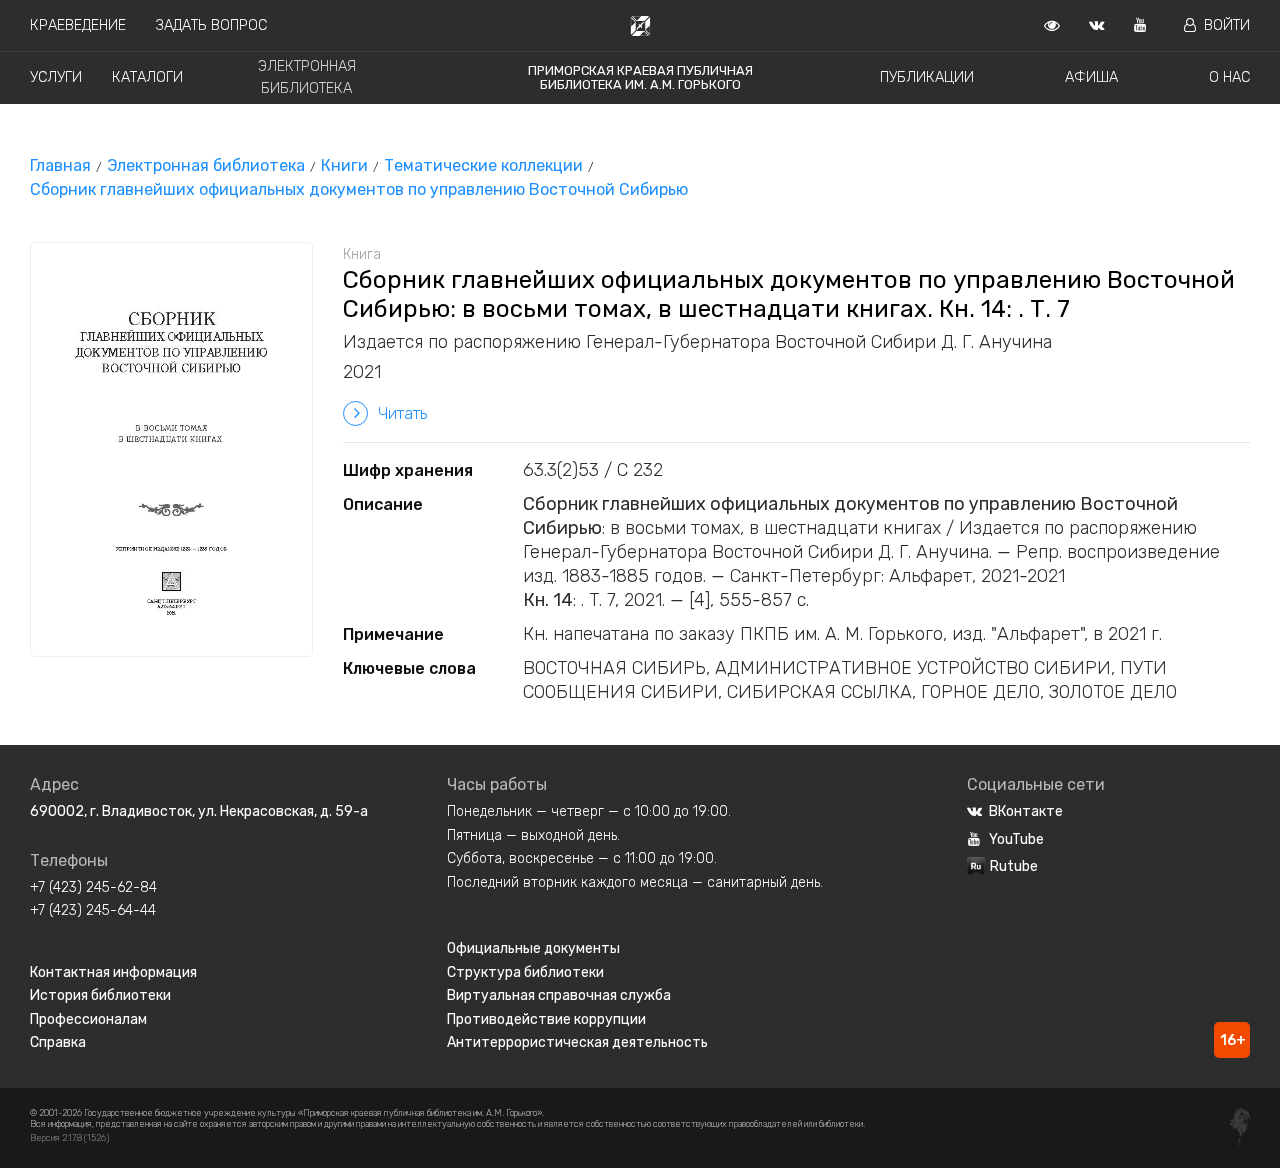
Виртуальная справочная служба (559, 995)
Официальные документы (533, 948)
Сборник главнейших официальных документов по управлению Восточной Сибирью (359, 189)
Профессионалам (88, 1019)
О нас (1229, 77)
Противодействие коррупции (546, 1019)
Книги (344, 165)
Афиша (1091, 77)
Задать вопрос (211, 25)
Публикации (927, 77)
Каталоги (147, 77)
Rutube (1014, 866)
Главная (60, 165)
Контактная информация (113, 972)
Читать (402, 413)
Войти (1227, 25)
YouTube (1016, 839)
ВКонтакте (1026, 811)
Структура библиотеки (525, 972)
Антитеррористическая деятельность (577, 1042)
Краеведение (78, 25)
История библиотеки (100, 995)
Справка (58, 1042)
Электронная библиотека (206, 165)
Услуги (56, 77)
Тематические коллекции (483, 165)
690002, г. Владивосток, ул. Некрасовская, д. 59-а (199, 811)
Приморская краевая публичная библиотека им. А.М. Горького (640, 77)
